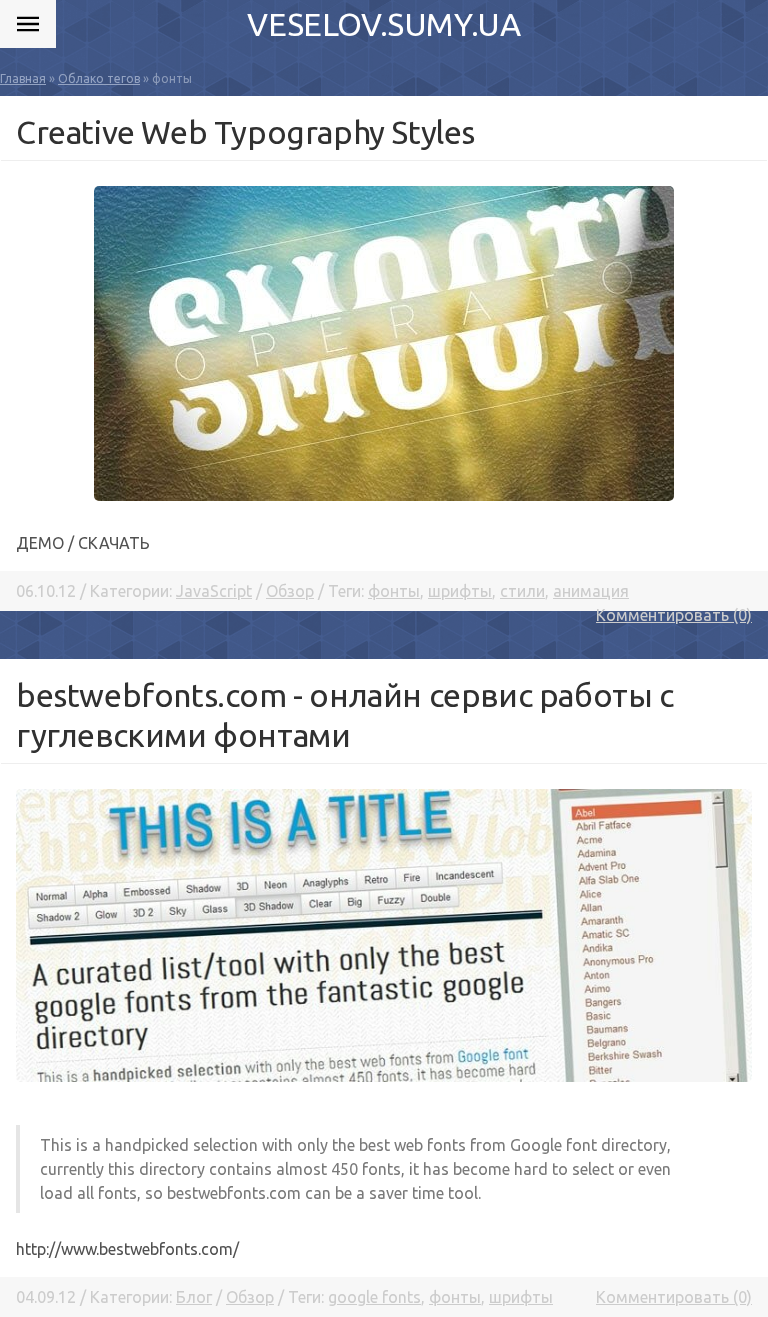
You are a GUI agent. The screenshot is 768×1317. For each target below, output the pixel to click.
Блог (194, 1297)
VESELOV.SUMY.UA (383, 24)
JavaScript (214, 591)
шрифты (460, 591)
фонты (394, 591)
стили (522, 591)
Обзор (290, 591)
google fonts (374, 1297)
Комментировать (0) (674, 615)
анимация (591, 591)
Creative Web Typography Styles (245, 132)
